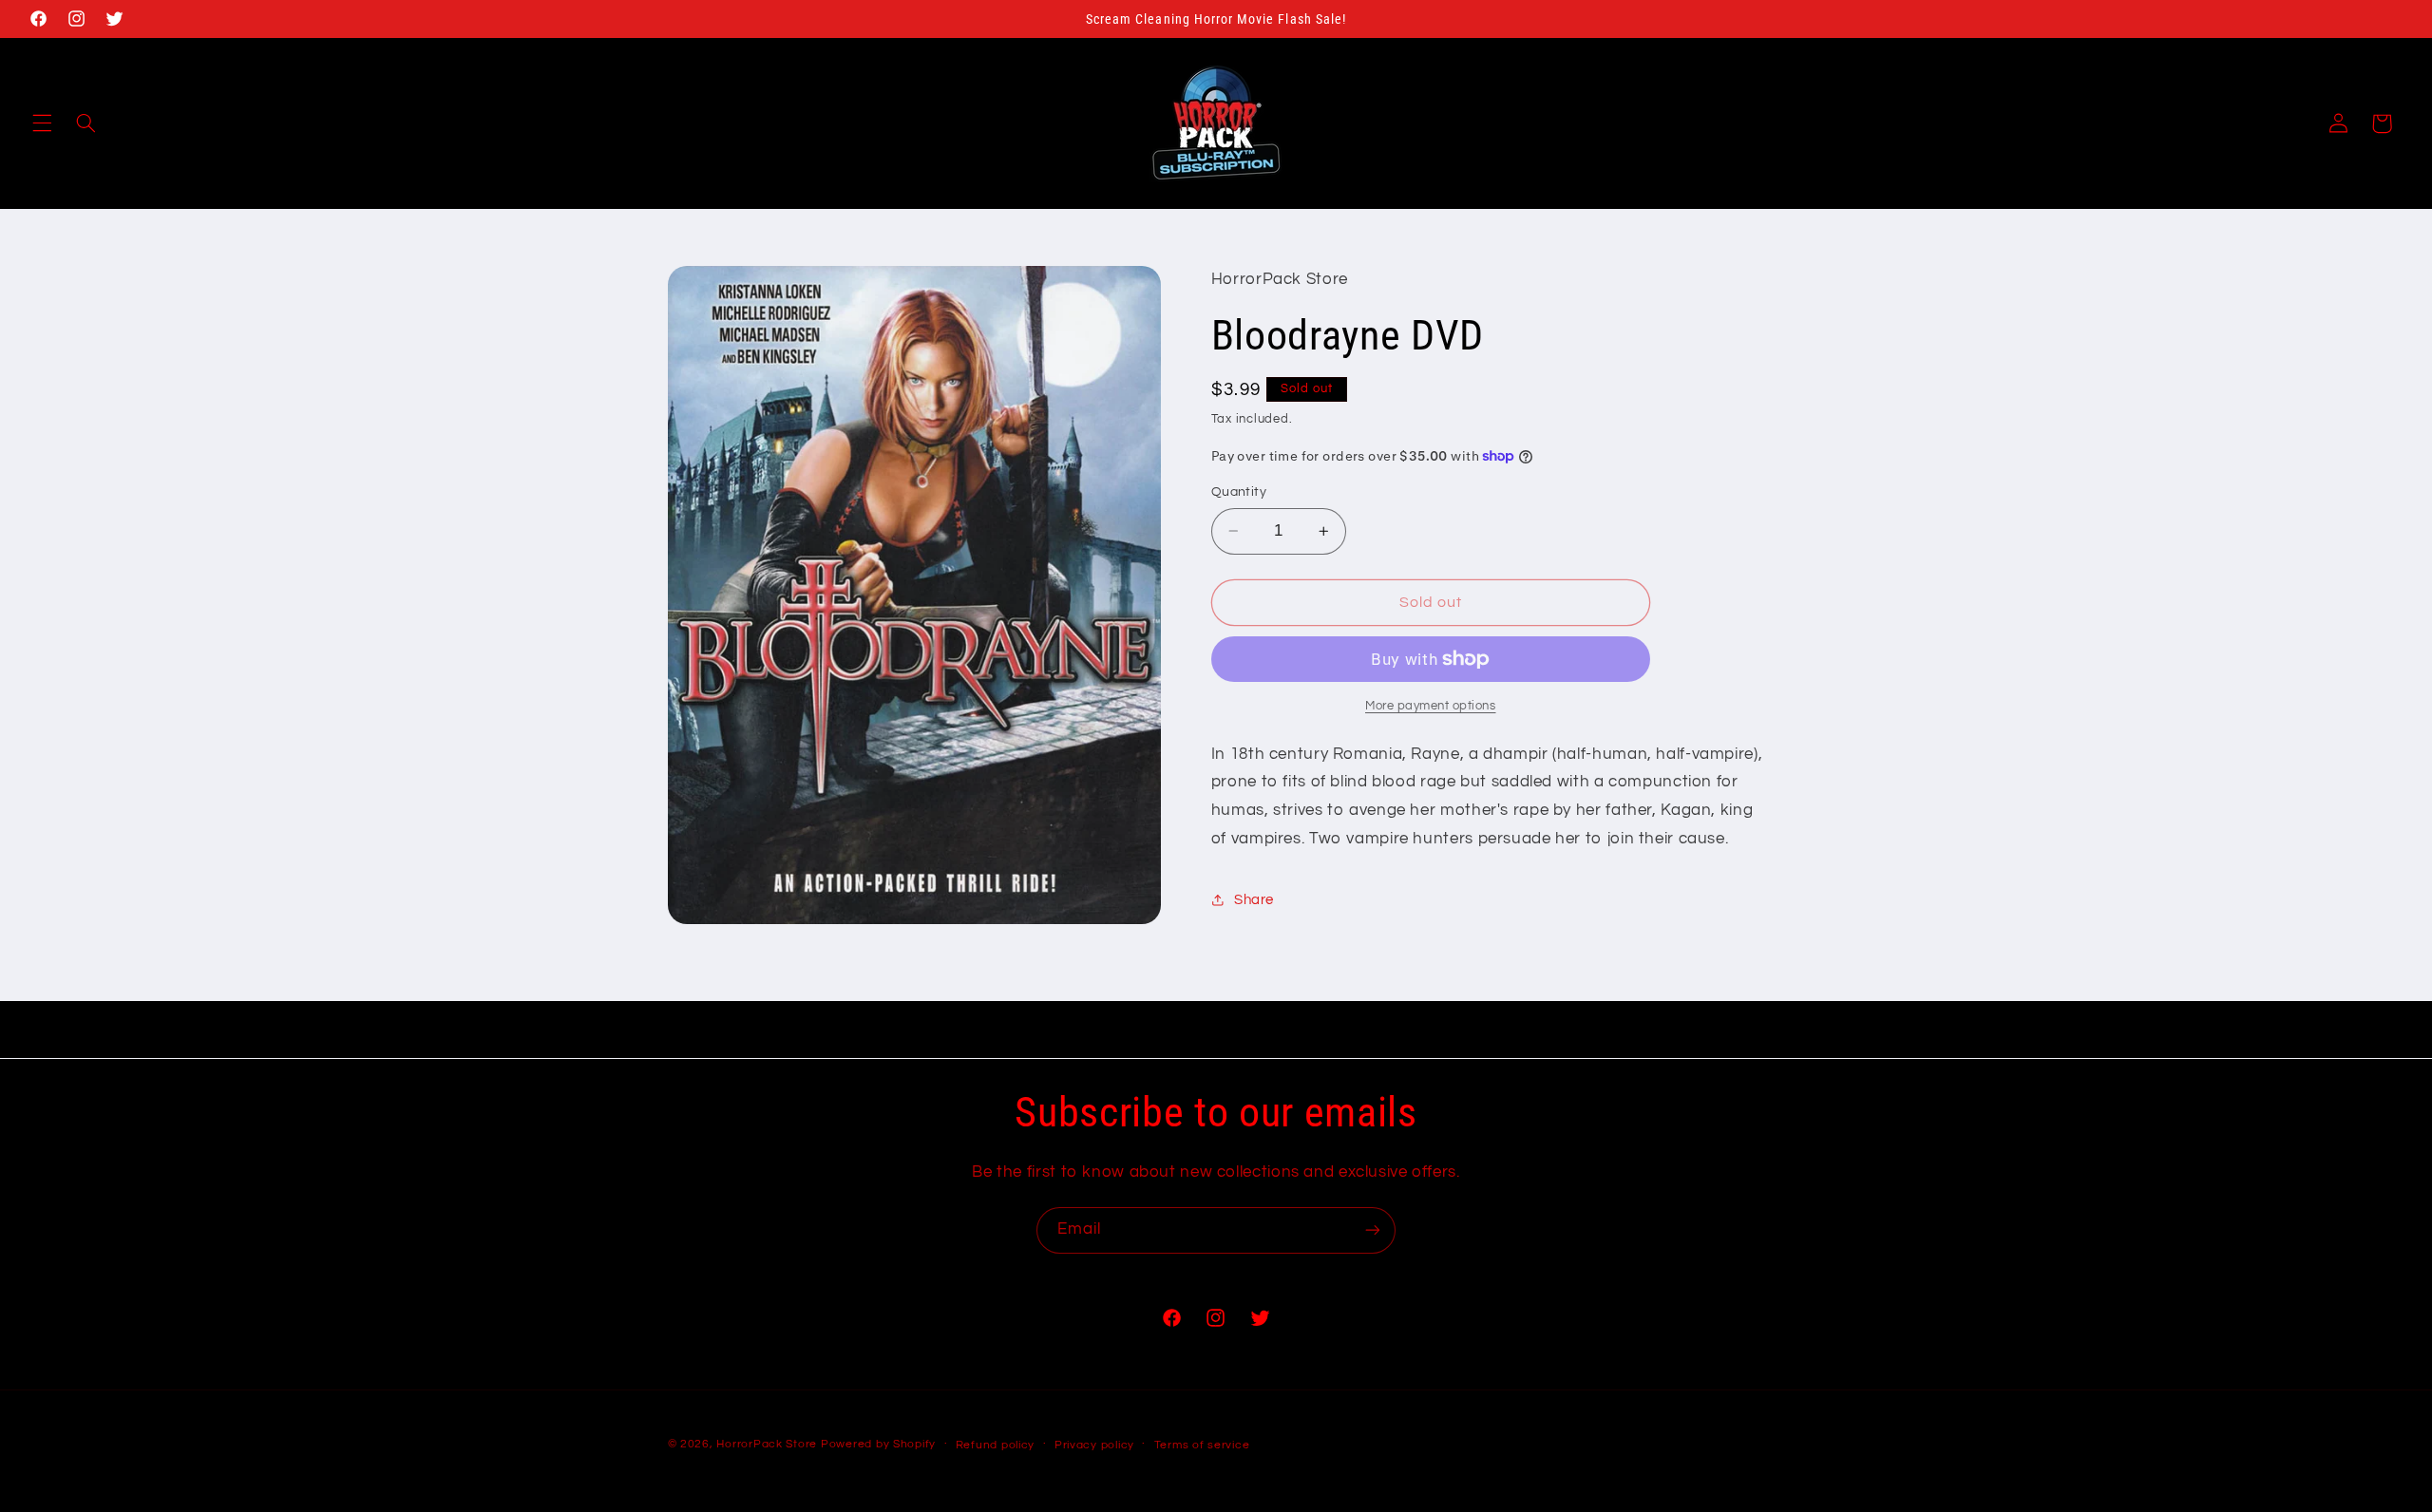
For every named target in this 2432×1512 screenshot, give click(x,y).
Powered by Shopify (878, 1444)
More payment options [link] (1431, 706)
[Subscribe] (1373, 1230)
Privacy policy (1094, 1445)
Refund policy (996, 1445)
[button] (42, 123)
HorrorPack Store (767, 1444)
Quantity (1239, 492)
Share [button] (1254, 900)
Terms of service (1202, 1445)
